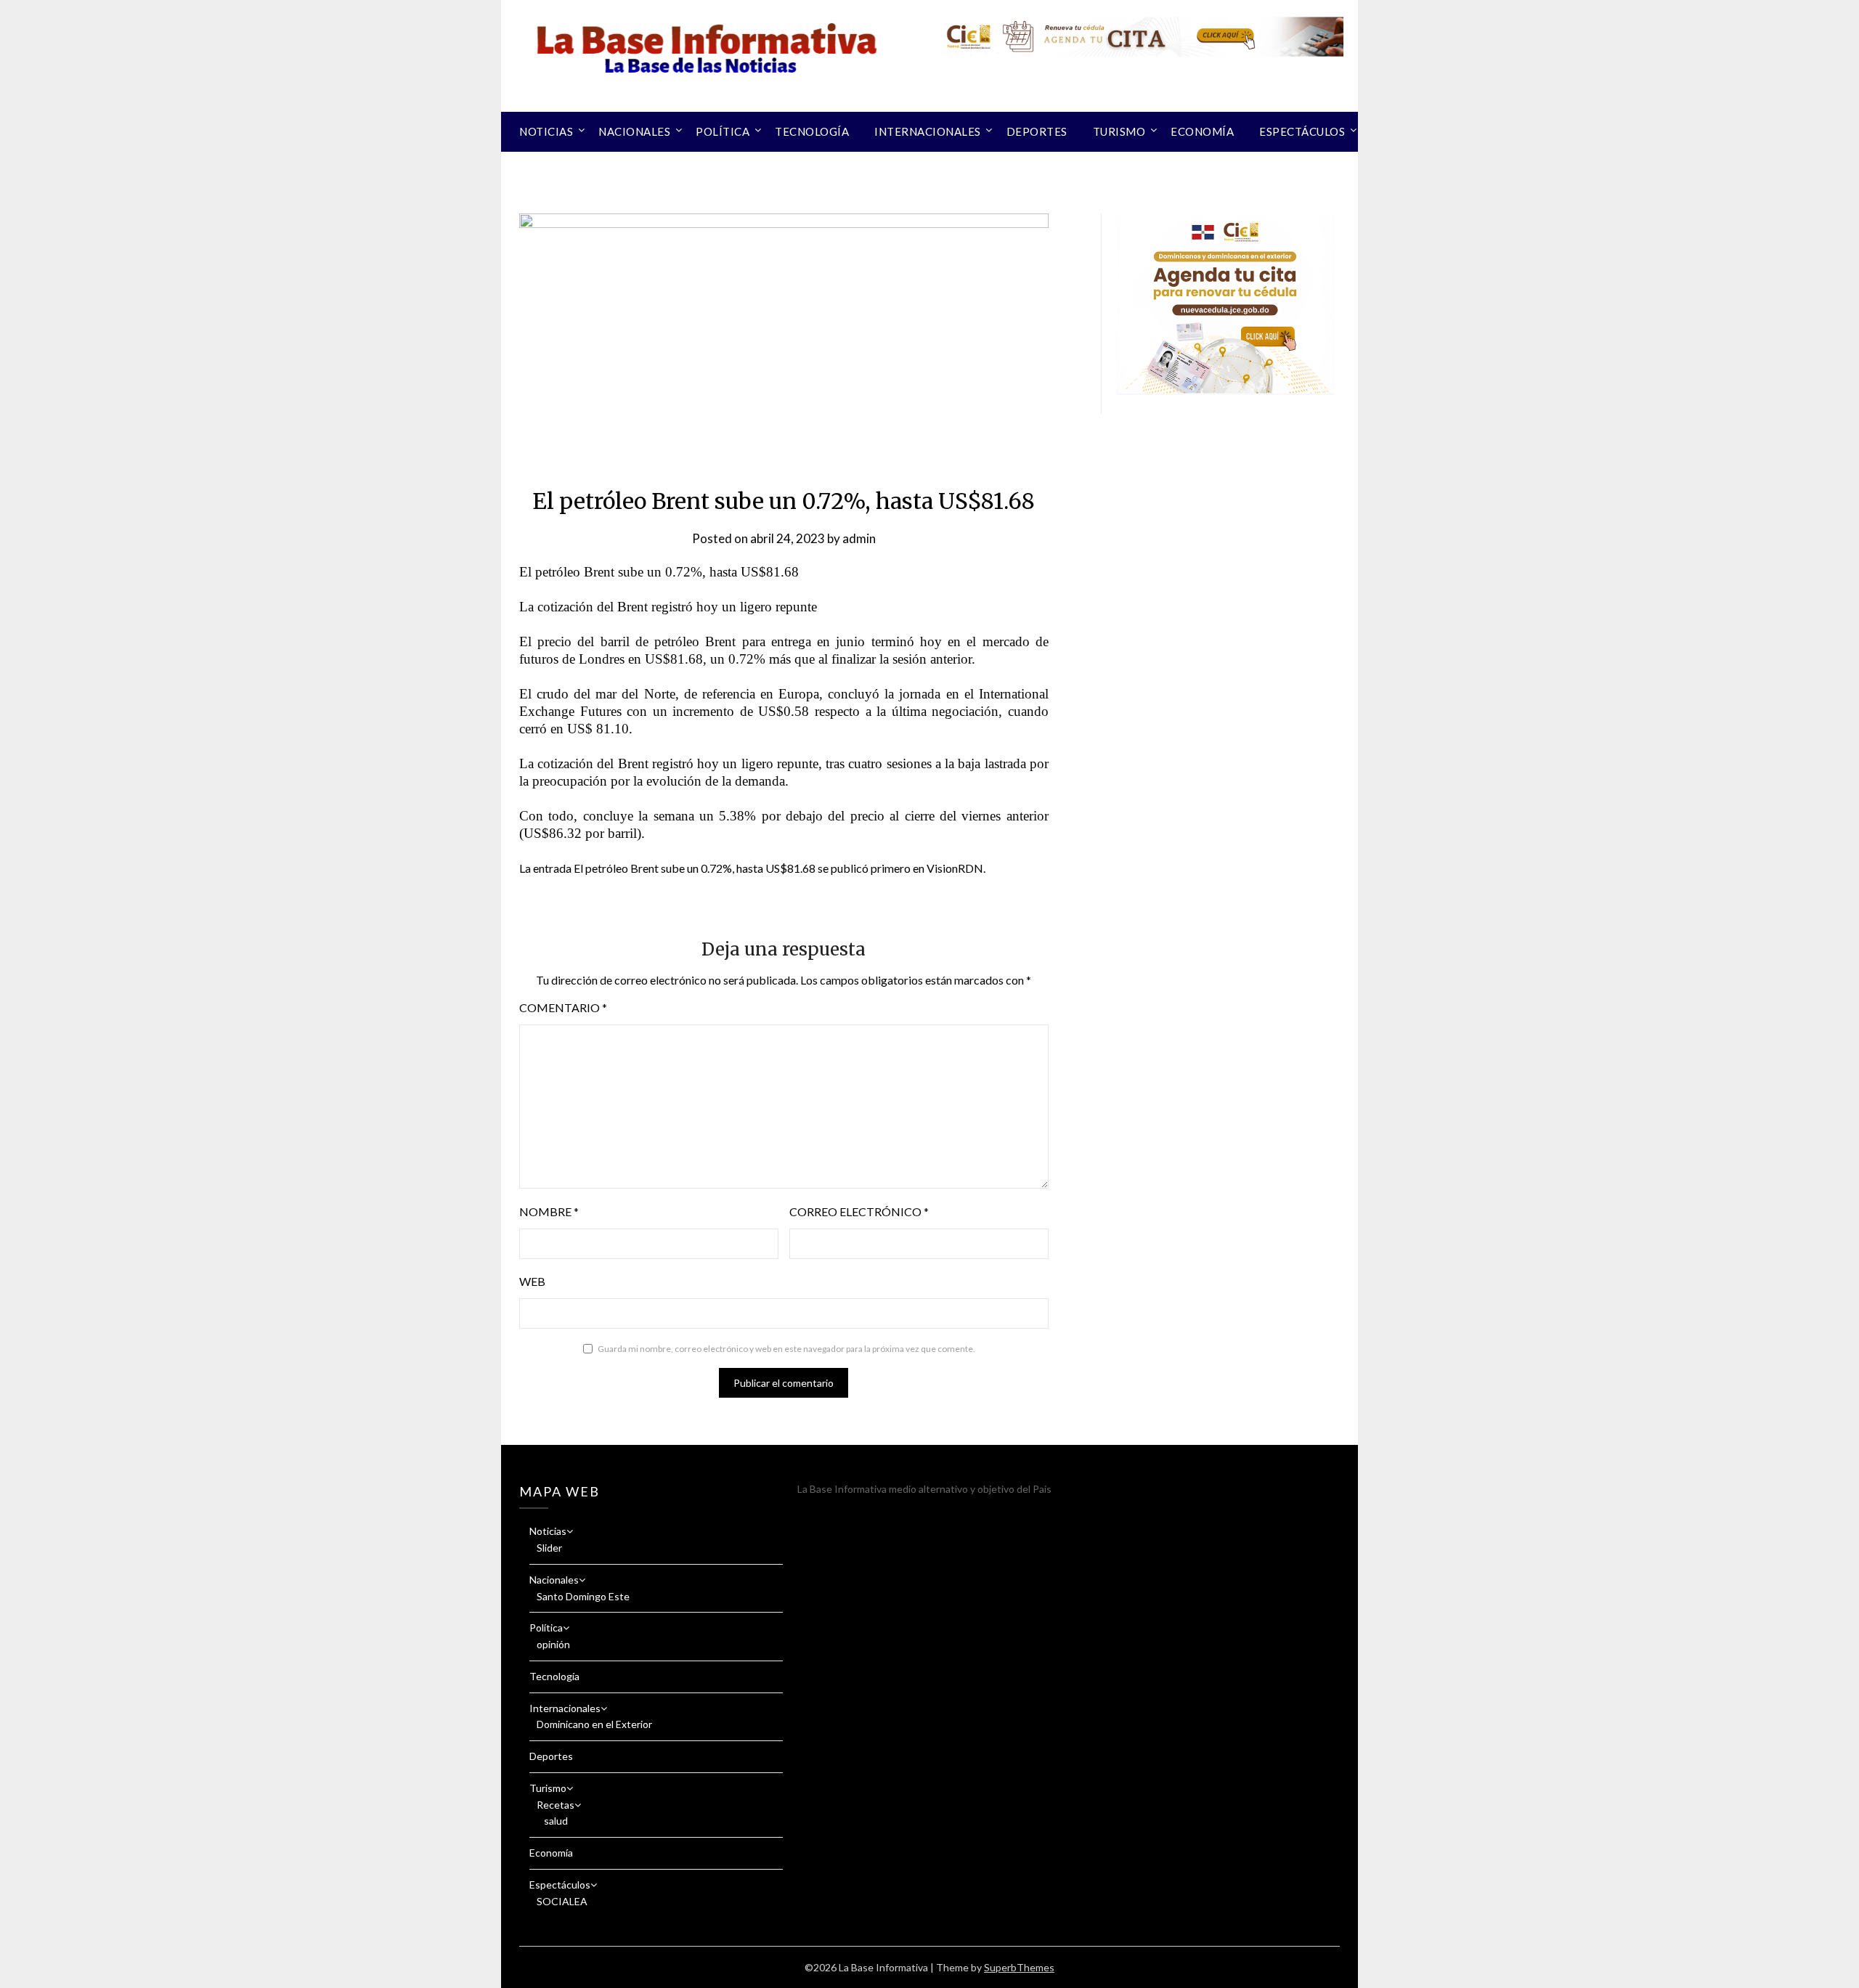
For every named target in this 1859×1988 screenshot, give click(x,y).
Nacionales (634, 131)
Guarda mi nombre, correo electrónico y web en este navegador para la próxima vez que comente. (786, 1349)
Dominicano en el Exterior (594, 1724)
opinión (553, 1644)
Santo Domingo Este (583, 1596)
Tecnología (812, 131)
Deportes (1037, 131)
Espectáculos (1302, 131)
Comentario (563, 1007)
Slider (549, 1548)
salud (556, 1821)
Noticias (546, 131)
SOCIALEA (562, 1901)
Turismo (1119, 131)
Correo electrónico (859, 1211)
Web (532, 1281)
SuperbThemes (1019, 1967)
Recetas (556, 1805)
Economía (1202, 131)
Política (723, 131)
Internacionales (928, 131)
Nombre (549, 1211)
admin (859, 538)
